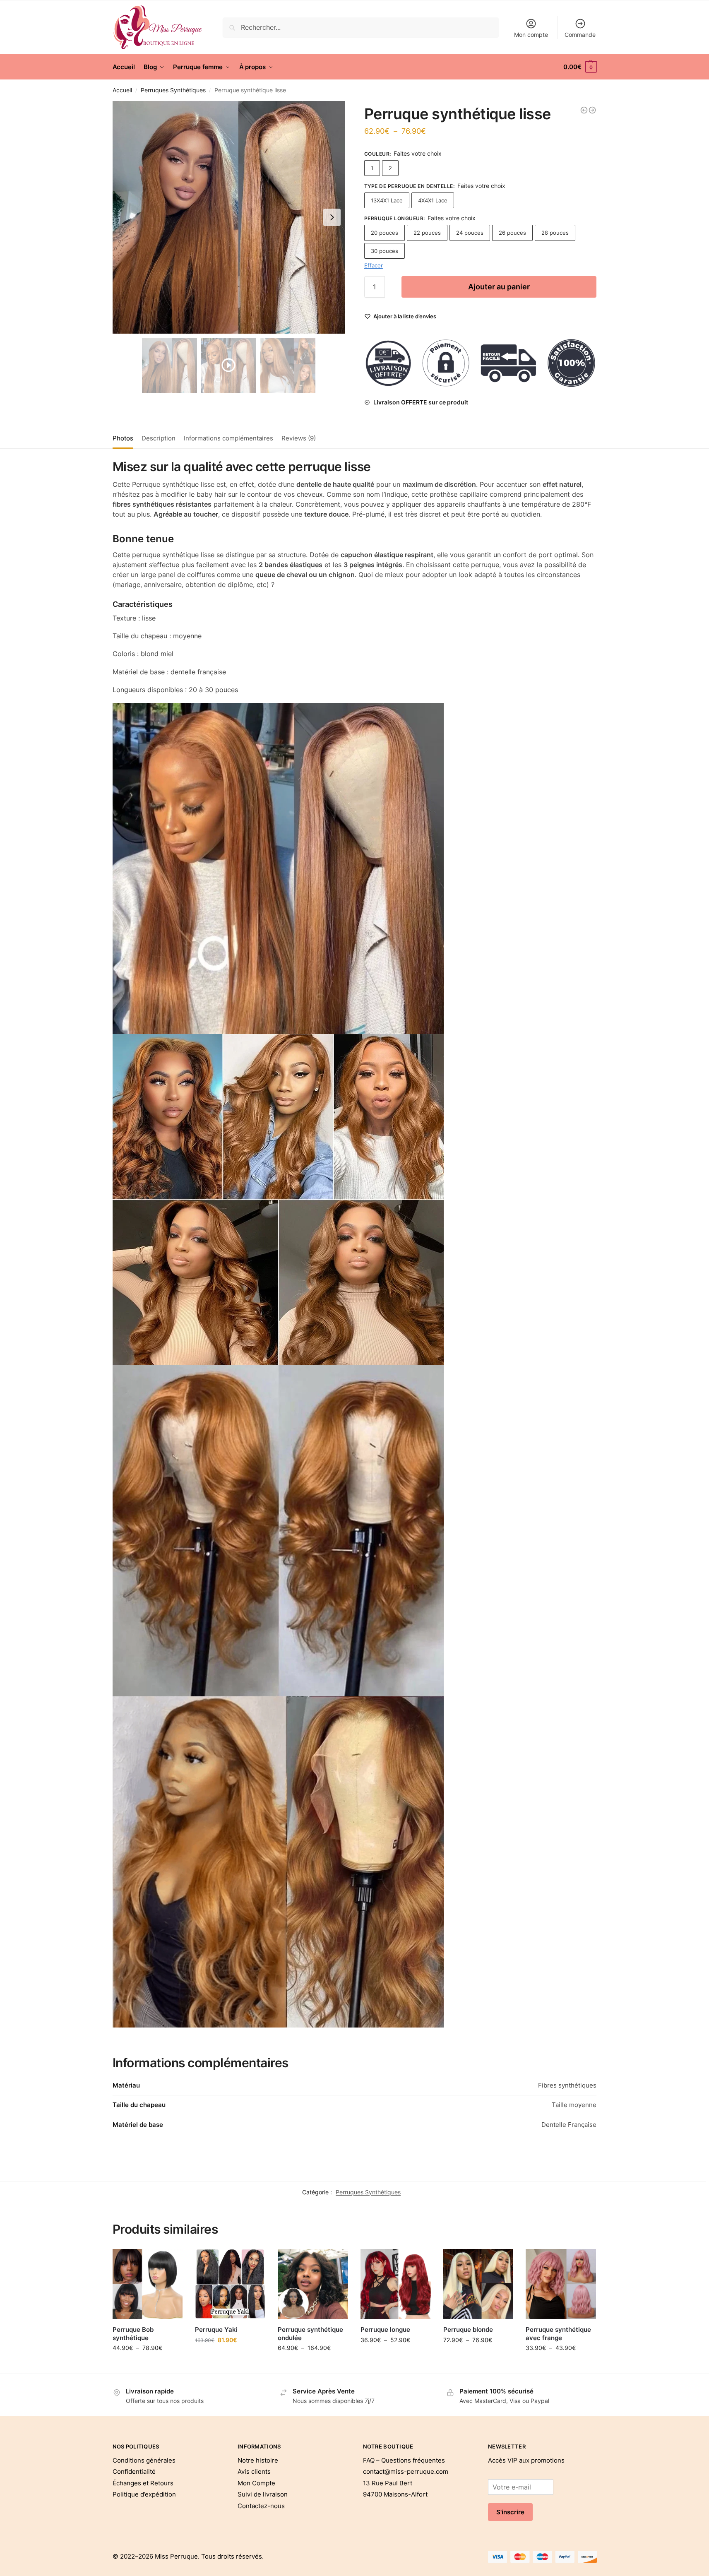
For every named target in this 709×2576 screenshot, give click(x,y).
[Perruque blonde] (478, 2284)
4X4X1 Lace (433, 200)
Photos (123, 438)
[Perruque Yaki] (230, 2284)
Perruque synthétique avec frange (558, 2334)
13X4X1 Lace (387, 200)
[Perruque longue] (396, 2284)
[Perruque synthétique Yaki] (592, 110)
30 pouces (385, 251)
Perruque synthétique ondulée (310, 2334)
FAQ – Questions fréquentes (404, 2460)
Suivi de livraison (263, 2494)
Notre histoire (258, 2460)
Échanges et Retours (143, 2483)
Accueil (122, 90)
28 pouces (555, 233)
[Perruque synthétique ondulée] (313, 2284)
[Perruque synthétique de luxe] (584, 110)
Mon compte (531, 35)
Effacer (374, 265)
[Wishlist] (170, 2261)
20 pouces (385, 233)
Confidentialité (134, 2471)
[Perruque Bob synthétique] (148, 2284)
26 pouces (512, 233)
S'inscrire (510, 2512)
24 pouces (470, 233)
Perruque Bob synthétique (133, 2334)
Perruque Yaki (216, 2329)
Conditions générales (144, 2460)
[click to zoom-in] (229, 217)
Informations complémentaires (228, 438)
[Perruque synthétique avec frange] (561, 2284)
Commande (580, 35)
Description (159, 438)
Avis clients (254, 2471)
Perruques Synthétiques (173, 90)
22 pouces (427, 233)
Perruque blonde (468, 2329)
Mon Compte (256, 2483)
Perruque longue (385, 2329)
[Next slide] (332, 217)
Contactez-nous (261, 2506)
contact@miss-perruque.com (406, 2471)
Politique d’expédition (144, 2494)
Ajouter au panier (499, 287)
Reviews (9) (299, 438)
